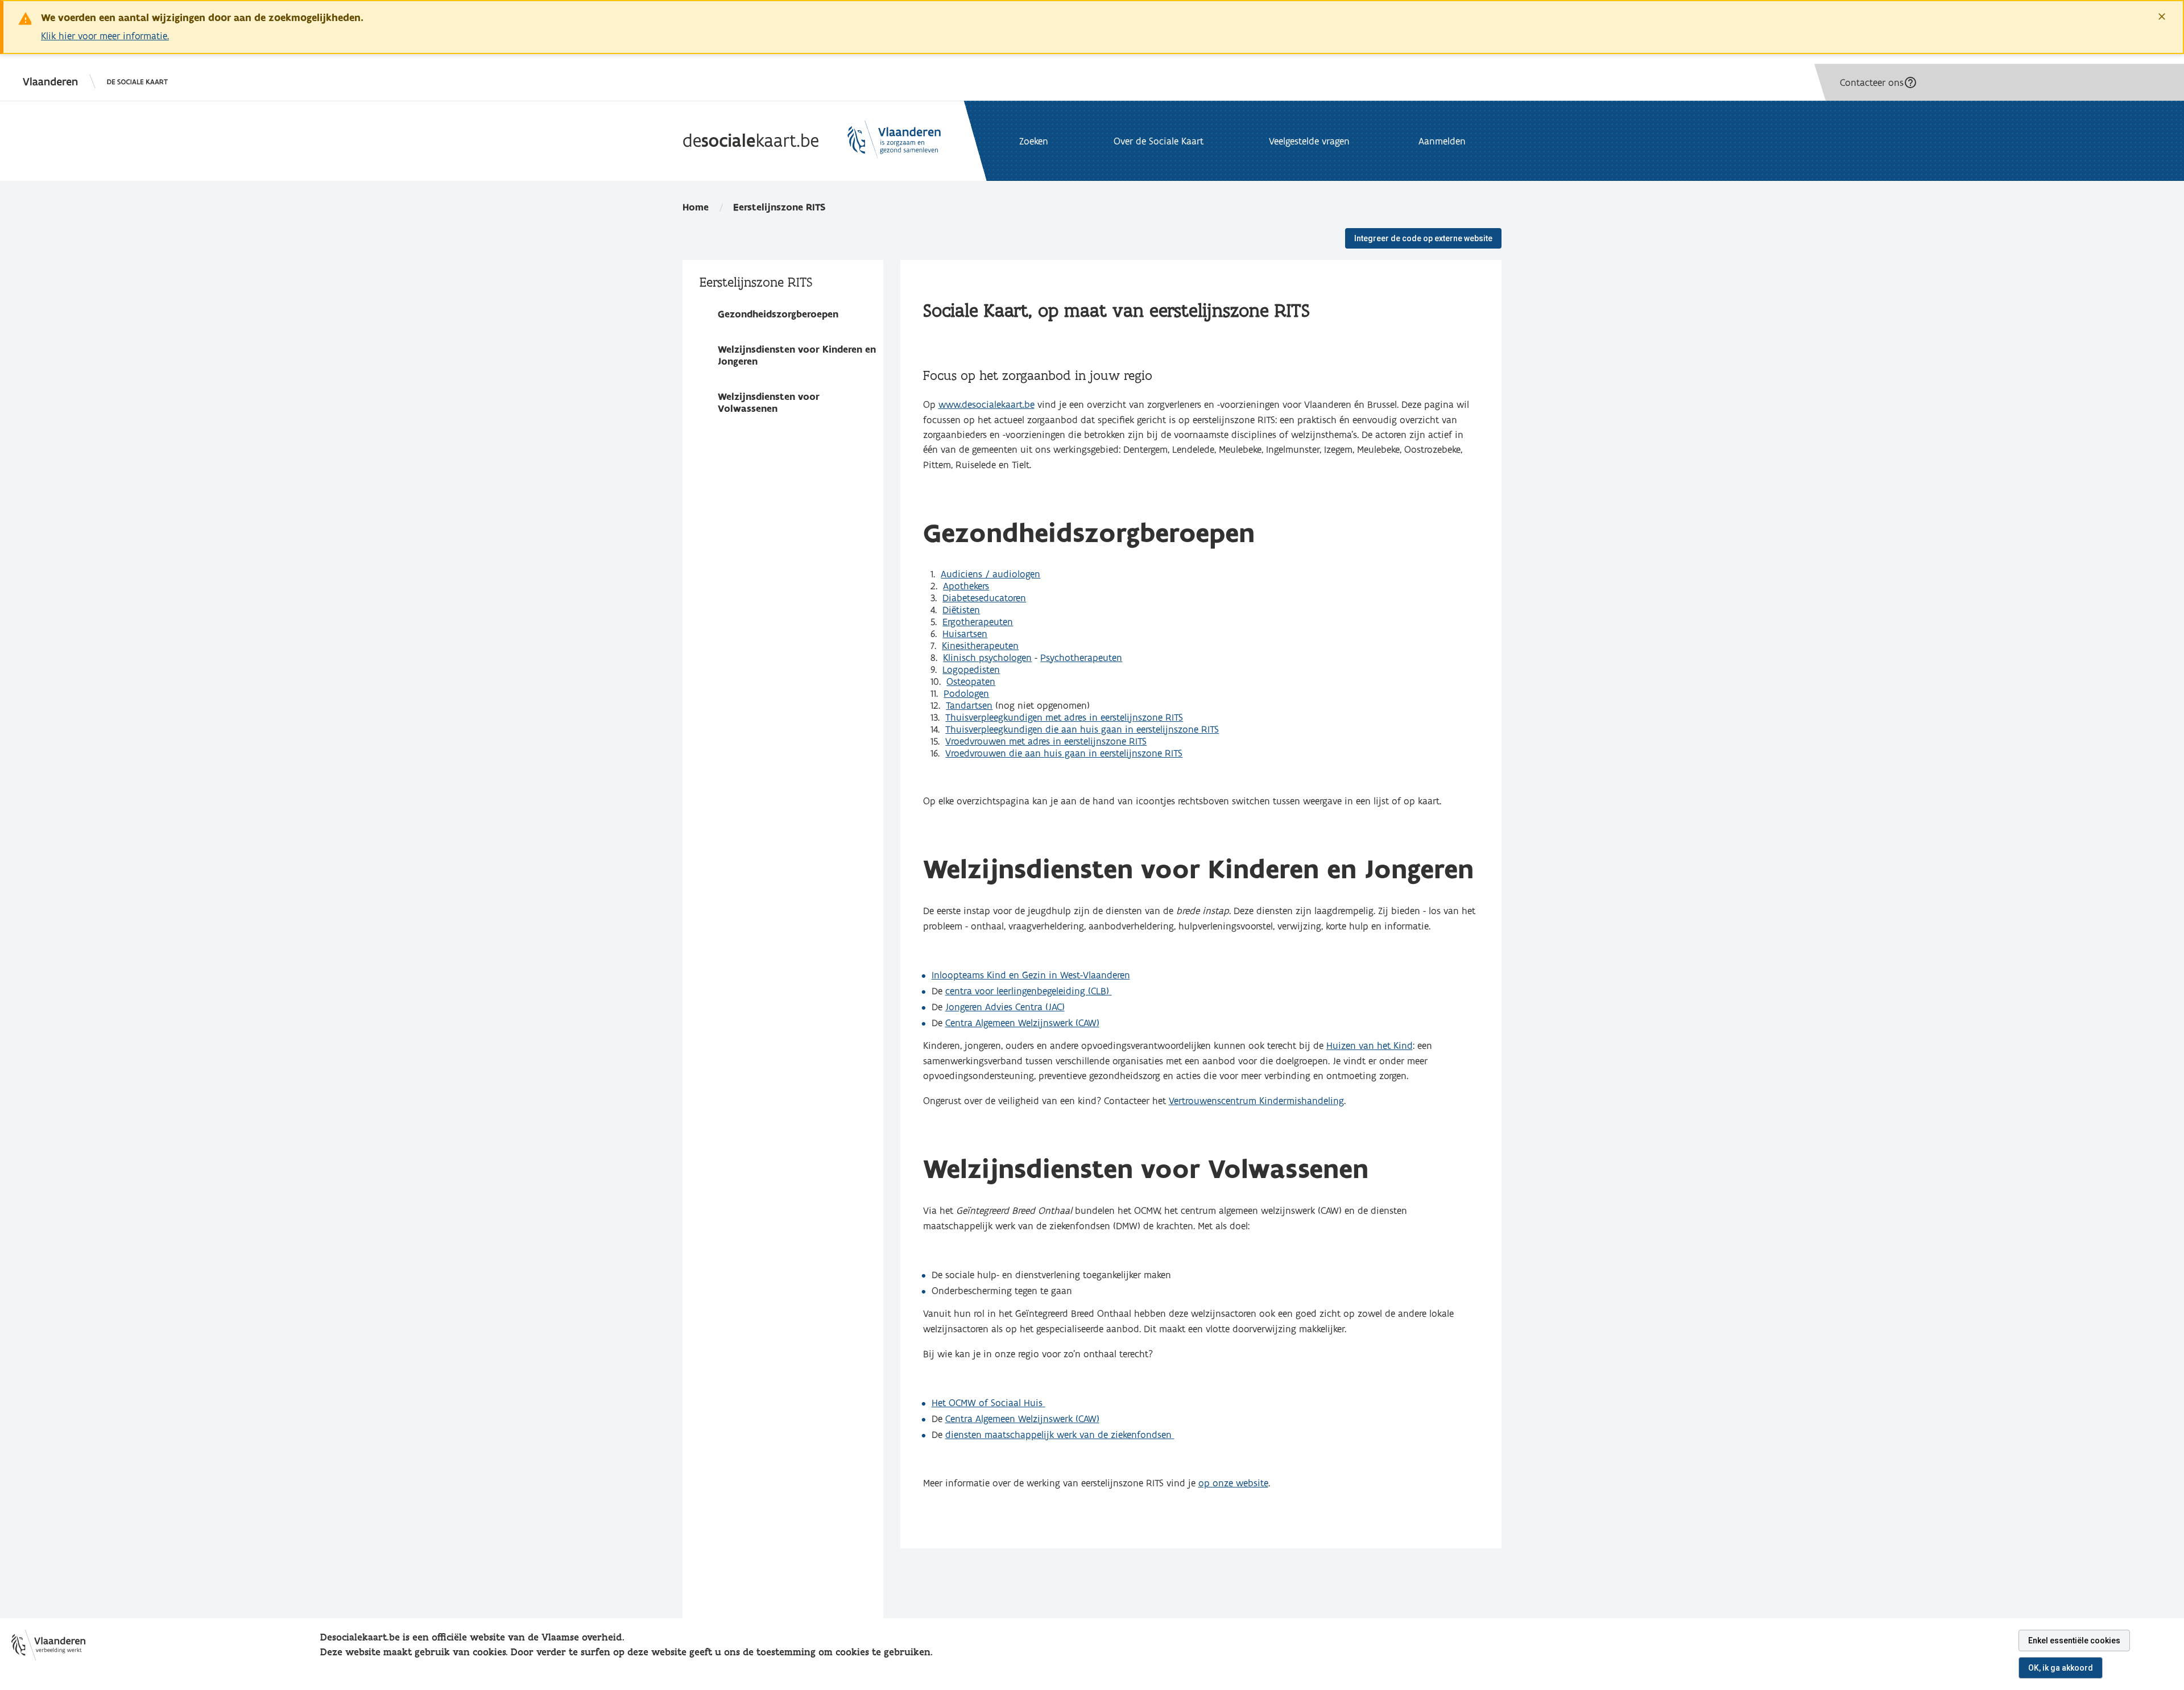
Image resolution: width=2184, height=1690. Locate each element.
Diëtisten (961, 610)
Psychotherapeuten (1081, 657)
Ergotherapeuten (978, 621)
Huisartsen (965, 633)
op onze (1217, 1483)
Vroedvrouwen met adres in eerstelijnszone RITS (1046, 741)
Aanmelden (1442, 141)
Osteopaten (971, 681)
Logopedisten (971, 669)
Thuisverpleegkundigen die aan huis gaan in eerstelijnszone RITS (1082, 729)
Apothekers (966, 586)
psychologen (1004, 657)
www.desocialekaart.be (986, 404)
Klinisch (959, 657)
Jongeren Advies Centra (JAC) (1005, 1007)
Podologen (966, 693)
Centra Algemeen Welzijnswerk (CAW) (1022, 1022)
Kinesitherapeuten (980, 645)
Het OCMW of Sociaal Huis (987, 1402)
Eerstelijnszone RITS (779, 207)
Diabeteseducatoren (984, 598)
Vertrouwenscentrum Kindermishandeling (1256, 1100)
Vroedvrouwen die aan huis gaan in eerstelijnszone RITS (1064, 753)
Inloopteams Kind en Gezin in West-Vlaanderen (1031, 975)
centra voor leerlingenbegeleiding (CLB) (1027, 991)
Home (696, 207)
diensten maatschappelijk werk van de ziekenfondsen (1058, 1434)
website (1252, 1483)
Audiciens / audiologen (990, 574)
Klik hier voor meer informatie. (105, 36)
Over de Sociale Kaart (1159, 141)
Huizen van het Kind (1370, 1045)
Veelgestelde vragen (1309, 141)
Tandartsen (969, 705)
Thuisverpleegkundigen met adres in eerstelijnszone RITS (1064, 717)
